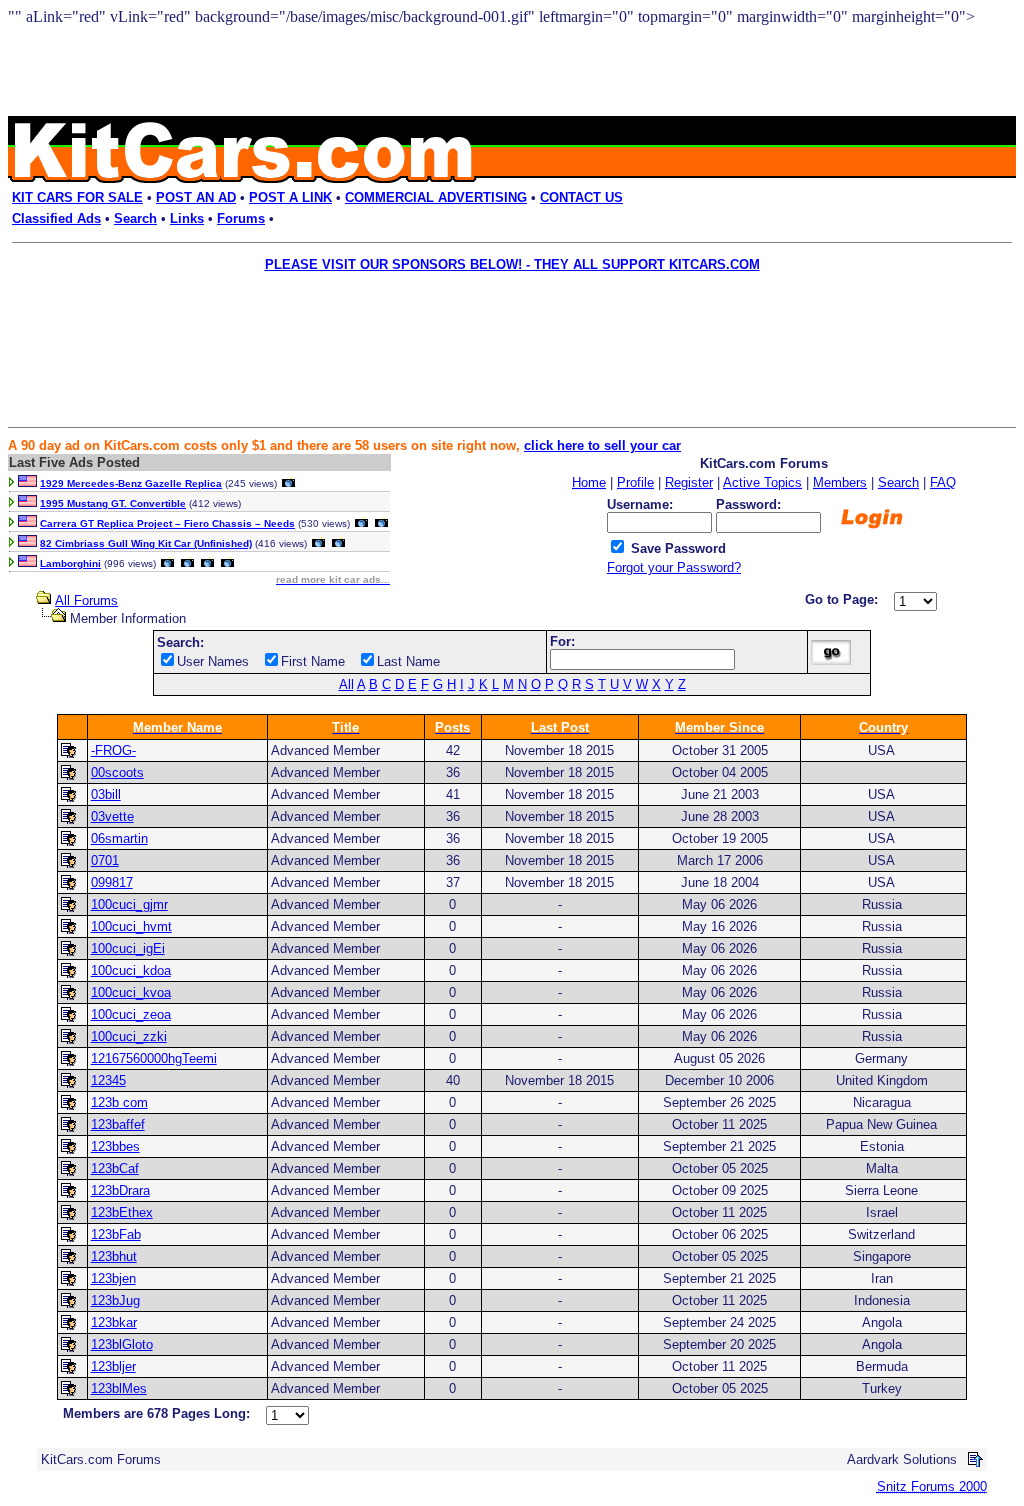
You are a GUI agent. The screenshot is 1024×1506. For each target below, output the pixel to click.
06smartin (119, 838)
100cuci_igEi (128, 948)
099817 (112, 882)
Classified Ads (56, 218)
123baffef (118, 1124)
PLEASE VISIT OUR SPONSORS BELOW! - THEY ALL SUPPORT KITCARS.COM (512, 264)
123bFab (116, 1234)
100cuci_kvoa (131, 992)
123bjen (113, 1278)
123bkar (114, 1322)
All (346, 684)
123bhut (114, 1256)
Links (187, 218)
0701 (105, 860)
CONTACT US (581, 197)
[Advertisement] (498, 326)
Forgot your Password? (674, 567)
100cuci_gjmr (129, 904)
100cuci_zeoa (131, 1014)
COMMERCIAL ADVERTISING (436, 197)
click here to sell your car (602, 445)
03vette (112, 816)
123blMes (119, 1388)
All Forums (86, 600)
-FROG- (113, 750)
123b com (119, 1102)
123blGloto (122, 1344)
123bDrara (120, 1190)
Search (135, 218)
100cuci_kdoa (131, 970)
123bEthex (122, 1212)
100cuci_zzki (129, 1036)
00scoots (117, 772)
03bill (106, 794)
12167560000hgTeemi (154, 1058)
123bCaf (115, 1168)
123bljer (113, 1366)
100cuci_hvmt (131, 926)
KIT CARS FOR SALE (77, 197)
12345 (108, 1080)
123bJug (115, 1300)
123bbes (115, 1146)
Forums (241, 218)
